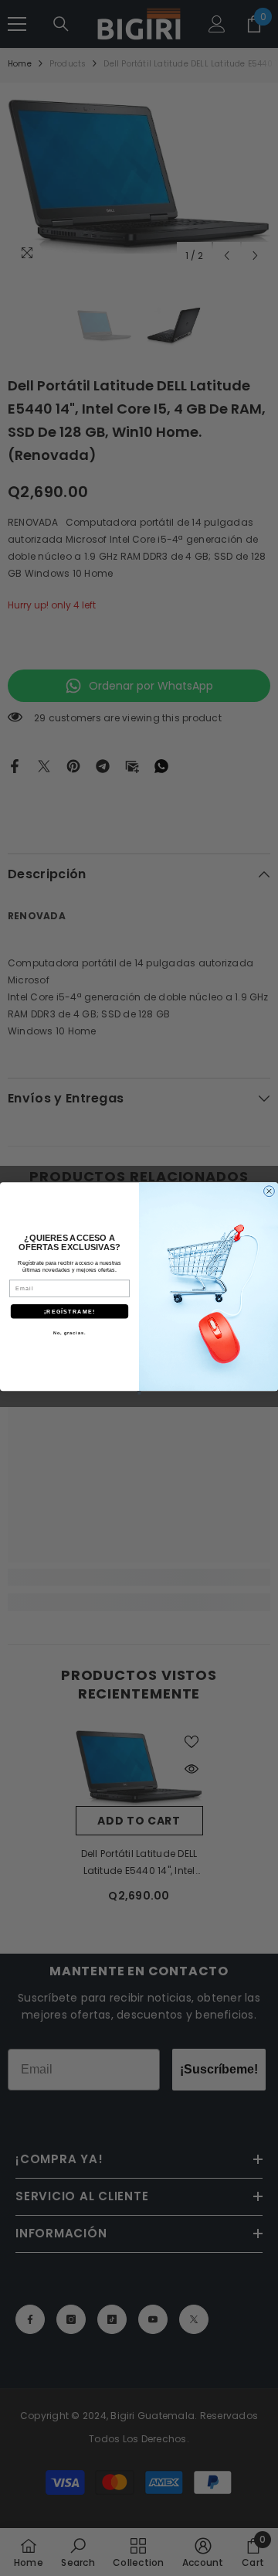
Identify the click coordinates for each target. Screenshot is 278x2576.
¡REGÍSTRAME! (69, 1310)
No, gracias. (69, 1332)
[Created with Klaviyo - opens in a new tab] (139, 1393)
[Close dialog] (270, 1191)
